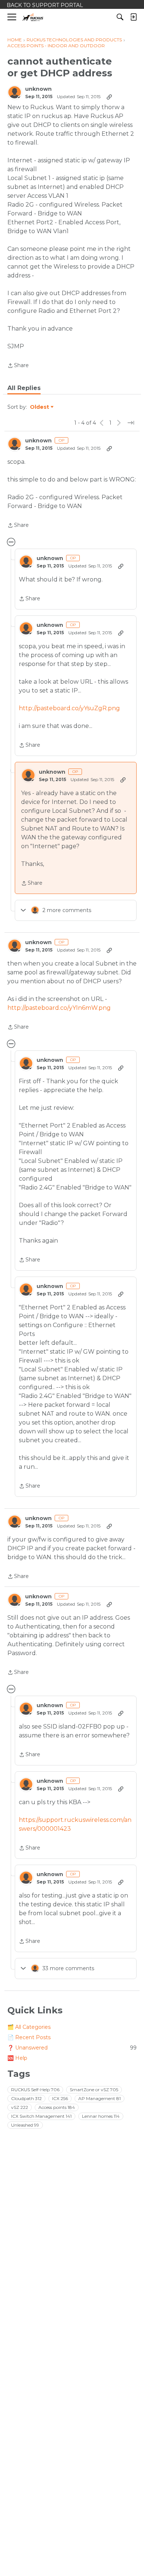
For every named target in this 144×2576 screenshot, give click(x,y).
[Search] (120, 17)
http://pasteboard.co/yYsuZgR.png (69, 708)
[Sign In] (133, 17)
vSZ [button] (20, 2107)
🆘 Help (17, 2058)
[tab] (24, 388)
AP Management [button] (100, 2098)
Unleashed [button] (25, 2125)
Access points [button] (57, 2107)
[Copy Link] (109, 97)
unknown (38, 89)
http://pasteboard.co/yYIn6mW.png (59, 1008)
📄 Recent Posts (29, 2037)
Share (18, 366)
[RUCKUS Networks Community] (33, 17)
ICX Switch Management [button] (41, 2116)
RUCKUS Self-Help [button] (35, 2090)
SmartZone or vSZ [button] (94, 2090)
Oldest (40, 407)
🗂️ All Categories (29, 2027)
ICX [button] (60, 2098)
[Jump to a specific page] (131, 423)
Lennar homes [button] (101, 2116)
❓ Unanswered (72, 2048)
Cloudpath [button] (26, 2098)
